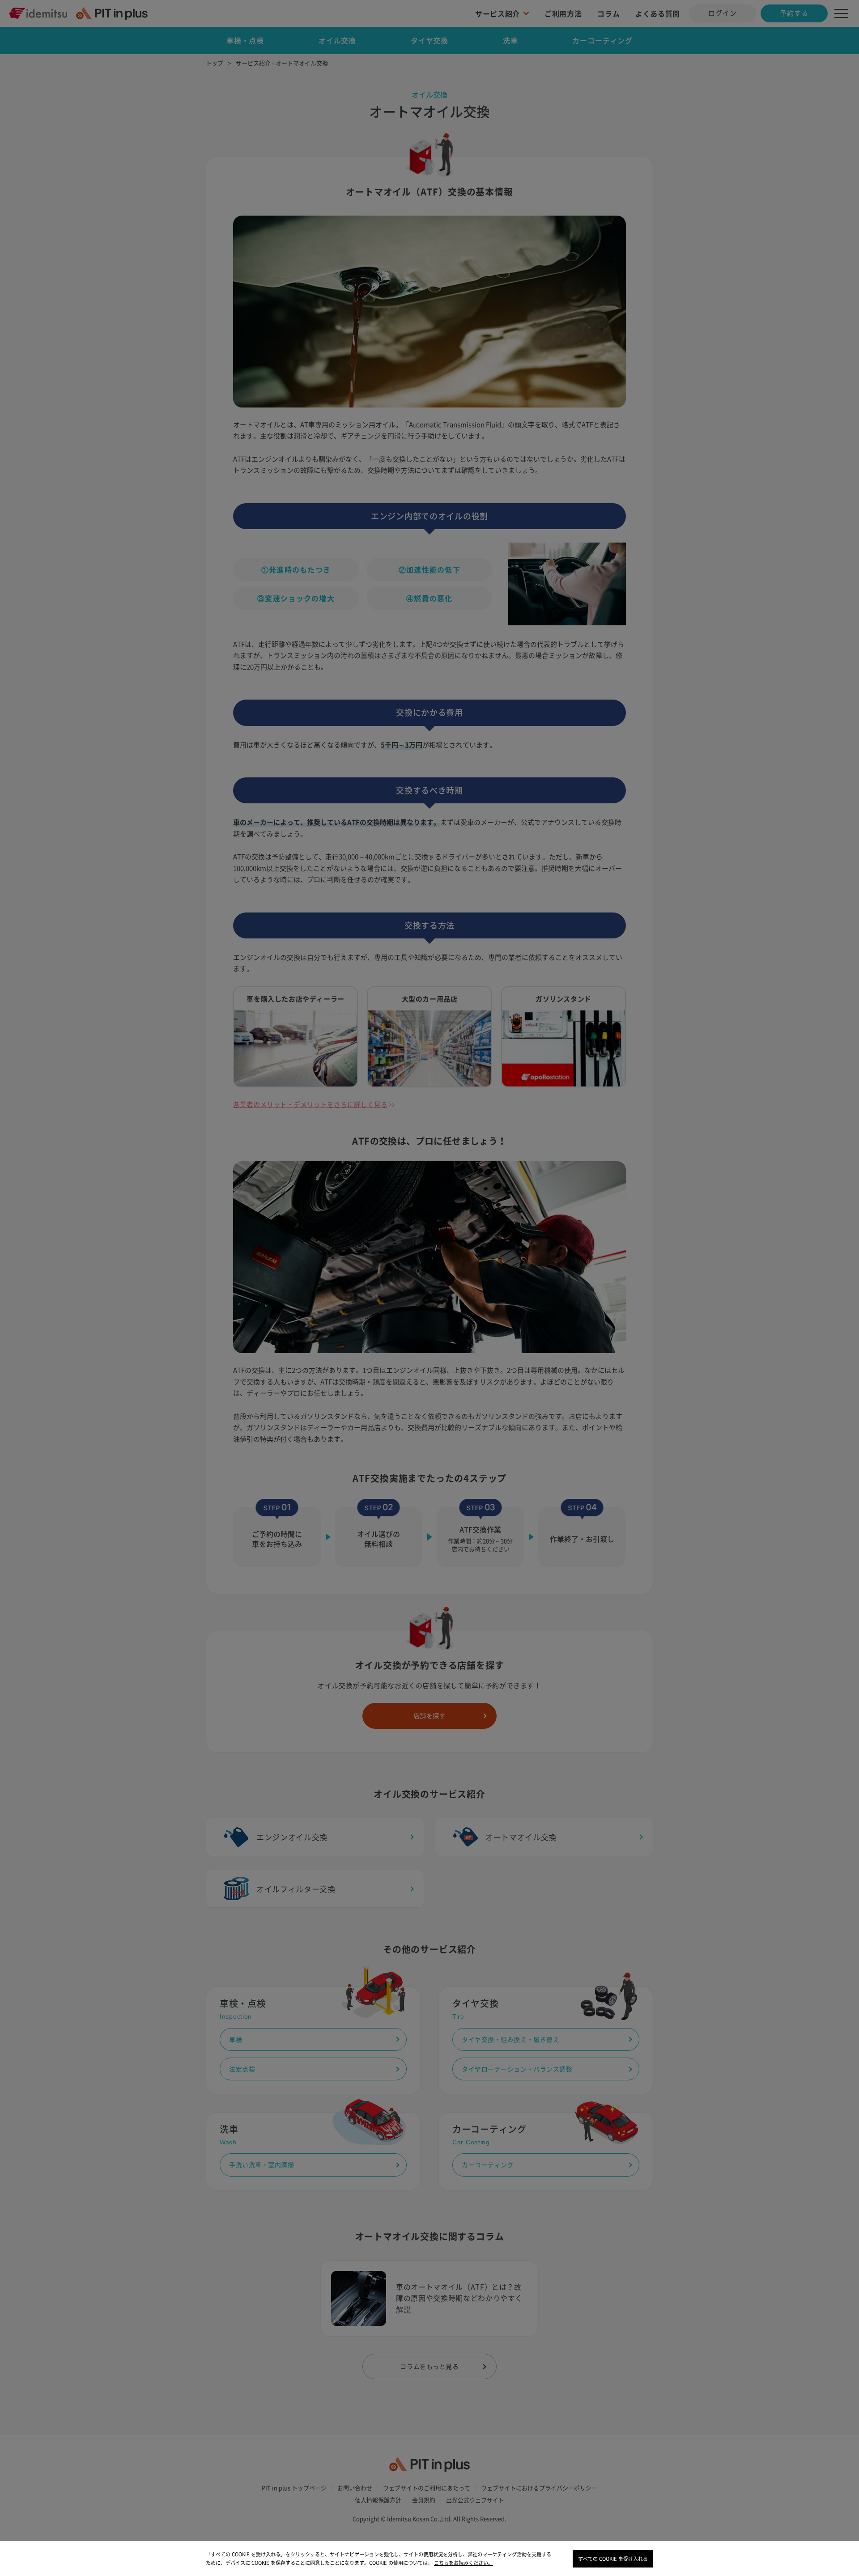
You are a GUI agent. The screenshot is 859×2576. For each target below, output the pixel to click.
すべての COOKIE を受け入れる (613, 2559)
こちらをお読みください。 (464, 2563)
